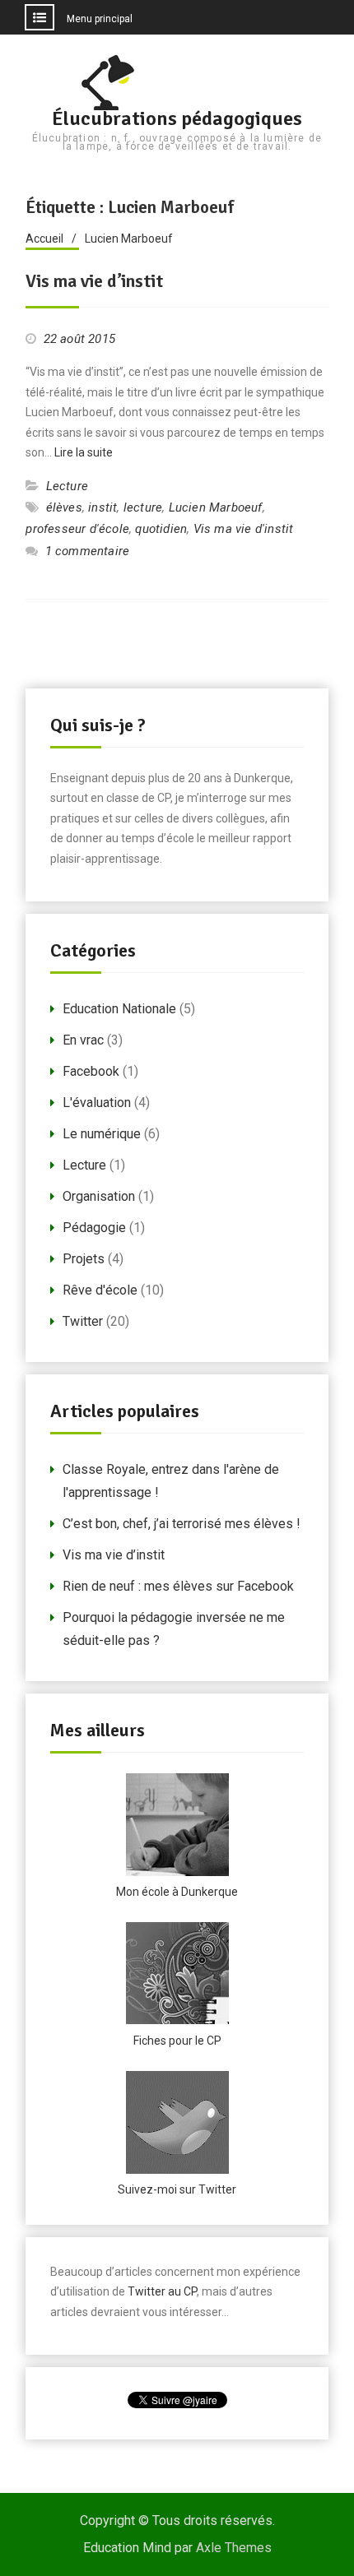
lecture (143, 507)
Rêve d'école (100, 1290)
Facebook (91, 1071)
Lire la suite (84, 452)
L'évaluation (97, 1103)
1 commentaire (88, 551)
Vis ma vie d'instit (244, 529)
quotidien (161, 529)
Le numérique (102, 1134)
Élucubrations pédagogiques (177, 118)
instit (102, 507)
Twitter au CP (162, 2291)
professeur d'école (77, 529)
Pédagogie (94, 1228)
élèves (64, 507)
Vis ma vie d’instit (94, 281)
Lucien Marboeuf (216, 507)
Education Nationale (119, 1009)
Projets (84, 1259)
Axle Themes (234, 2548)
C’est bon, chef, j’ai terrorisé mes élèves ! (182, 1524)
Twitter (83, 1321)
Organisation (99, 1196)
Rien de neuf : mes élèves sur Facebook (178, 1586)
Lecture (67, 486)
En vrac (83, 1040)
